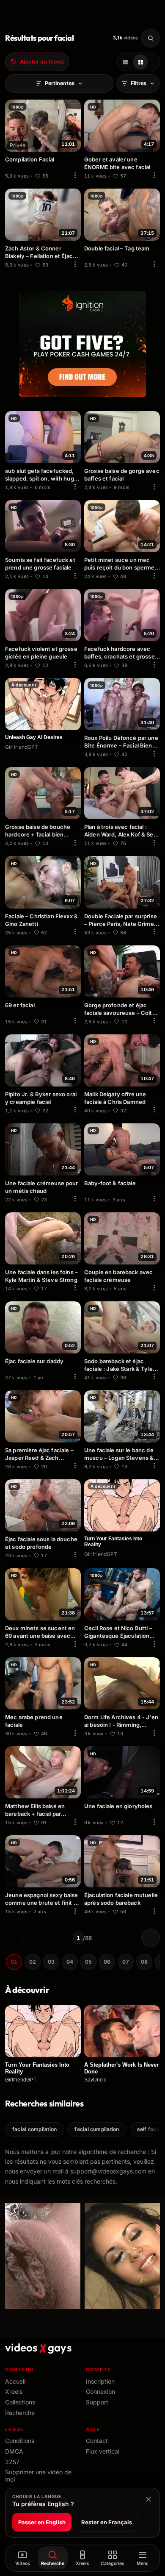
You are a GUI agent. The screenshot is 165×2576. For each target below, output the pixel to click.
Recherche (20, 2413)
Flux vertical (103, 2451)
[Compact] (140, 62)
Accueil (15, 2381)
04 (70, 1962)
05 (88, 1962)
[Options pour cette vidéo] (75, 175)
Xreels (14, 2391)
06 (107, 1962)
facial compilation (34, 2129)
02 (33, 1962)
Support (97, 2402)
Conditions (20, 2441)
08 (144, 1962)
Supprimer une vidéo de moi (38, 2476)
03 (51, 1962)
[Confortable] (125, 62)
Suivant (151, 1938)
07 (126, 1962)
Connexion (100, 2391)
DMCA (14, 2451)
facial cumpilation (97, 2129)
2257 (12, 2462)
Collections (20, 2402)
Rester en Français (107, 2522)
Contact (97, 2441)
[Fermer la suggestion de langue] (148, 2499)
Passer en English (42, 2522)
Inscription (100, 2381)
